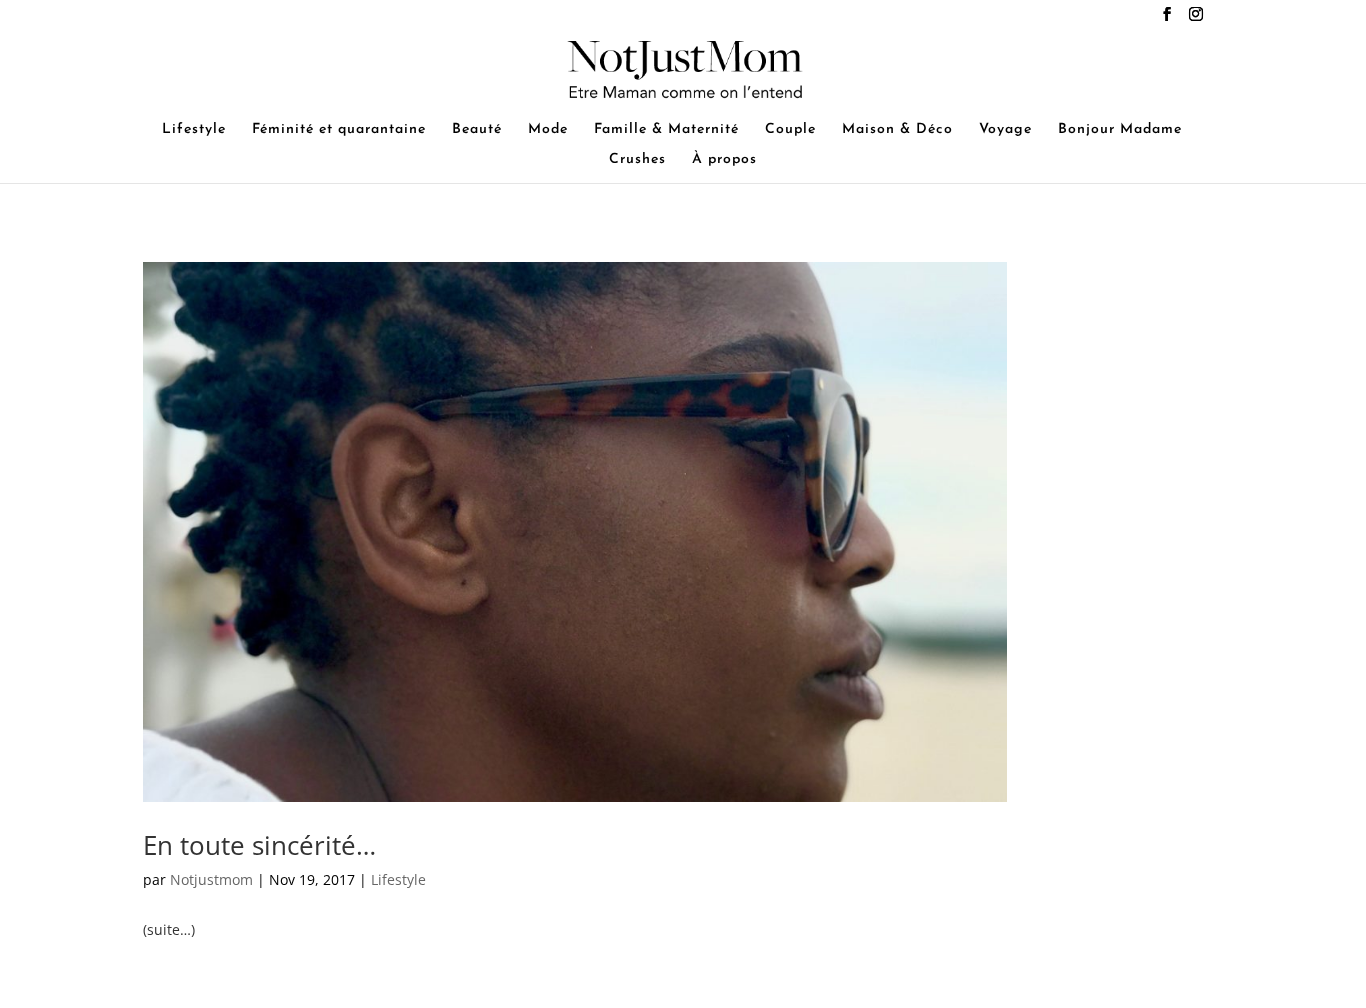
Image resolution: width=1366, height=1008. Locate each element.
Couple (790, 130)
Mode (548, 130)
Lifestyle (194, 130)
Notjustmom (211, 879)
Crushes (637, 160)
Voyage (1005, 130)
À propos (724, 160)
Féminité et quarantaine (339, 130)
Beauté (477, 130)
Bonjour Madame (1120, 130)
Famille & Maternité (666, 130)
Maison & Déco (897, 130)
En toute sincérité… (259, 845)
